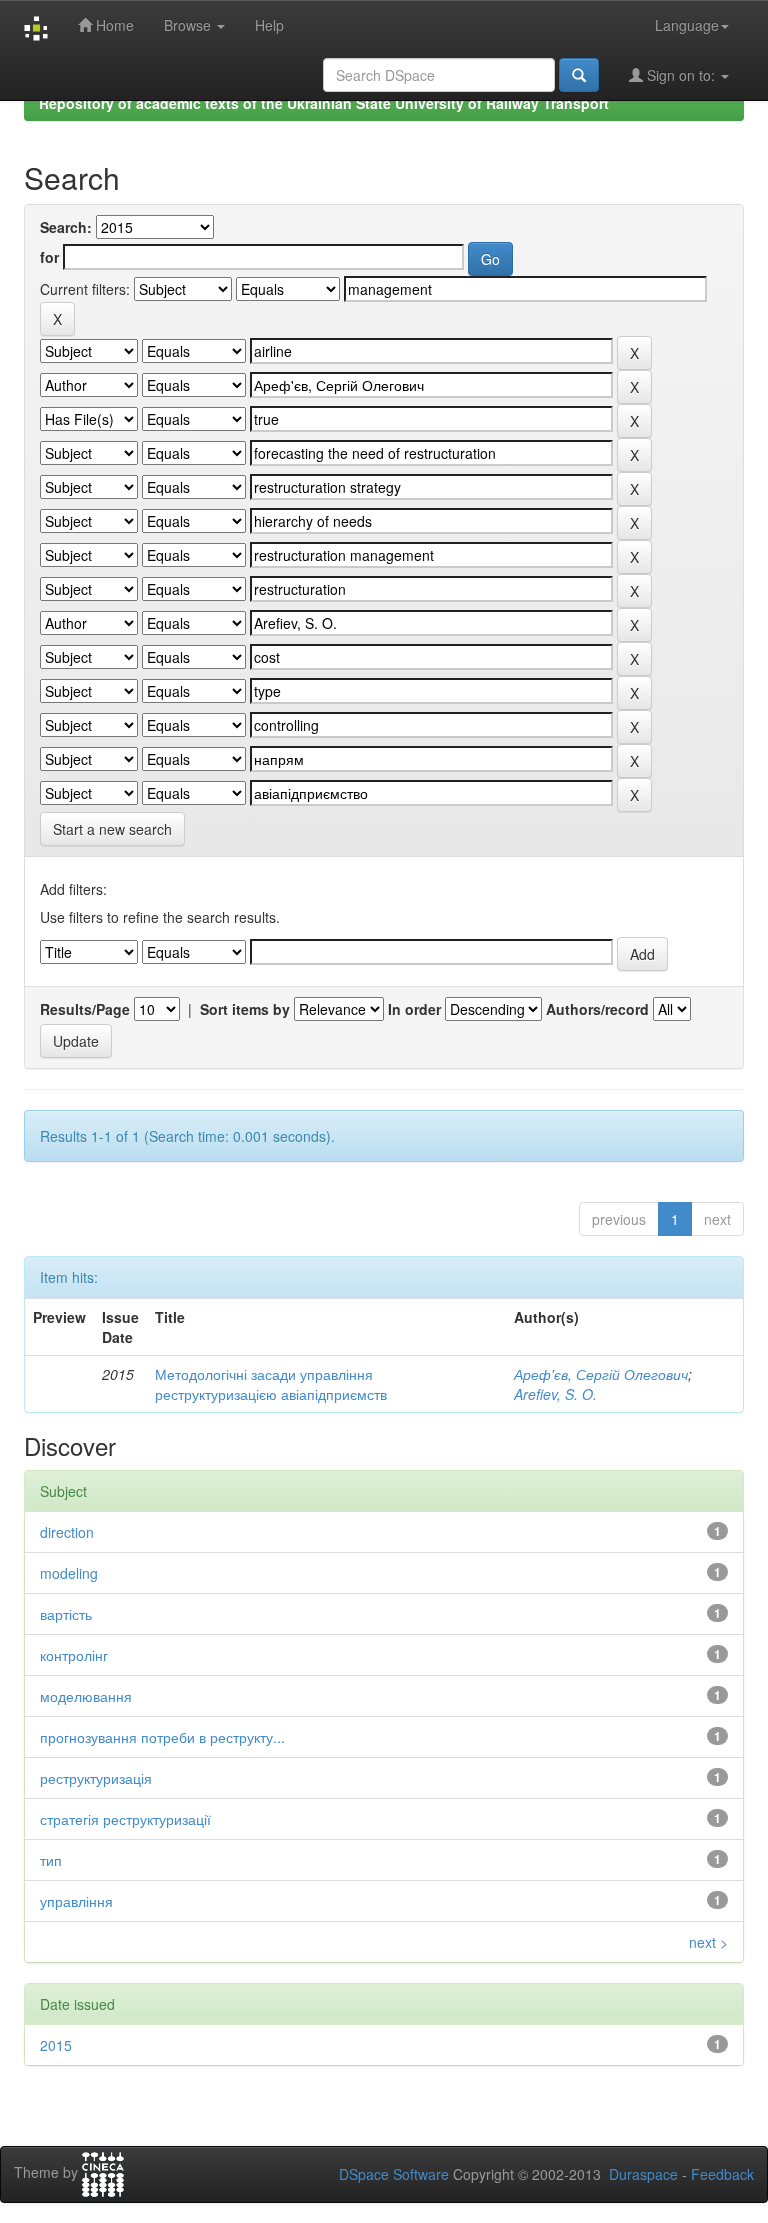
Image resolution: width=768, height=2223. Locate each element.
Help (269, 25)
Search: (66, 227)
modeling (69, 1573)
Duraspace (643, 2174)
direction (67, 1532)
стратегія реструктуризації (125, 1819)
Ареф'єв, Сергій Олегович (601, 1374)
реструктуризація (96, 1778)
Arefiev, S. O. (555, 1394)
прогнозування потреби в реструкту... (162, 1737)
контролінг (74, 1655)
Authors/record (597, 1009)
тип (51, 1860)
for (49, 257)
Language (687, 25)
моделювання (86, 1696)
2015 (56, 2045)
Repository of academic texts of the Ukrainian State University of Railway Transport (324, 103)
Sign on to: (681, 75)
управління (76, 1901)
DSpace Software (394, 2174)
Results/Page (85, 1009)
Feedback (722, 2174)
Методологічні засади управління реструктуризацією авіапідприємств (271, 1384)
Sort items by (245, 1009)
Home (113, 25)
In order (414, 1009)
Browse (189, 25)
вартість (66, 1614)
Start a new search (112, 829)
